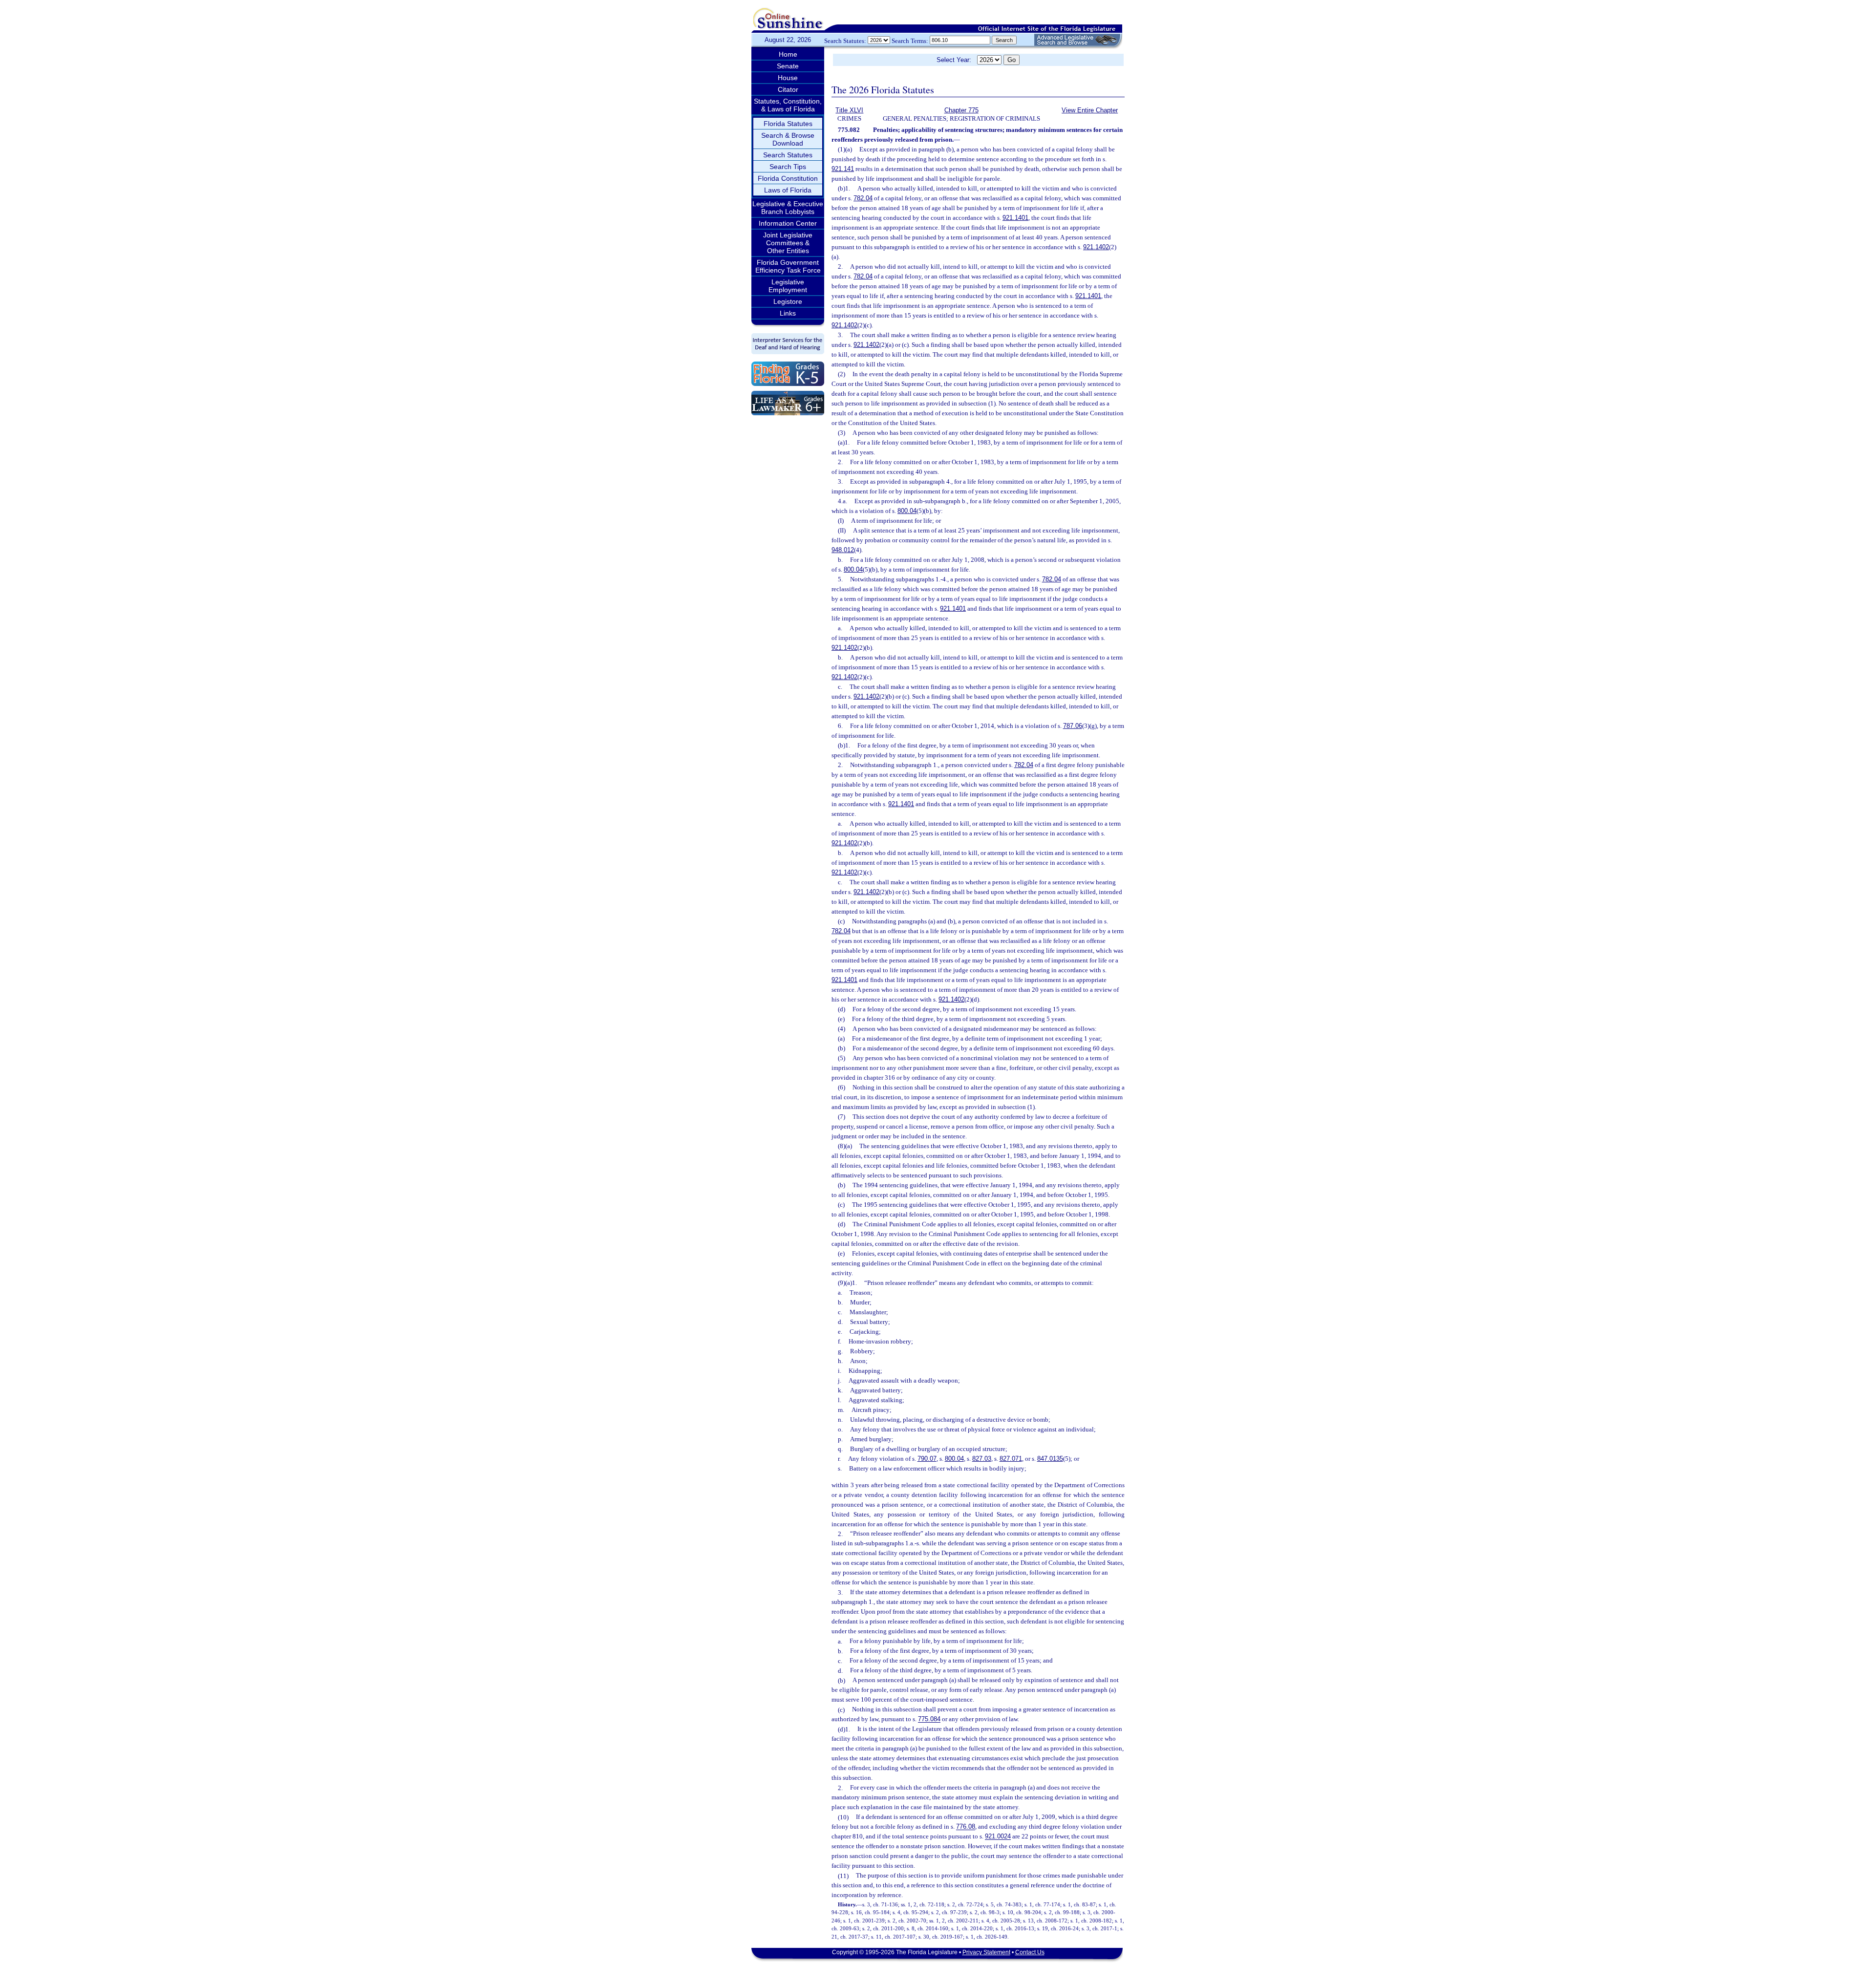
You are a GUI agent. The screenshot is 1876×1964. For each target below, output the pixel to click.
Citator (788, 89)
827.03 (982, 1459)
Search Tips (788, 167)
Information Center (788, 223)
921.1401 (1015, 218)
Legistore (788, 301)
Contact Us (1030, 1952)
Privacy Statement (986, 1952)
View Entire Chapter (1090, 110)
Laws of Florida (788, 190)
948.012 (843, 550)
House (788, 78)
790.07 (927, 1459)
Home (788, 54)
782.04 (863, 198)
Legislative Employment (788, 286)
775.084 (929, 1719)
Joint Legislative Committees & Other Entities (788, 243)
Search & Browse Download (788, 139)
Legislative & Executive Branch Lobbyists (788, 208)
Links (788, 313)
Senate (788, 66)
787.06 (1073, 726)
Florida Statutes (788, 124)
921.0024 (998, 1837)
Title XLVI (849, 110)
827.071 (1011, 1459)
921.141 (843, 169)
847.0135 (1050, 1459)
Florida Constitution (788, 178)
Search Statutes (788, 155)
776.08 (966, 1827)
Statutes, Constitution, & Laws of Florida (788, 105)
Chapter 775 (961, 110)
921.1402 (1096, 247)
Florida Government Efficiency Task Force (788, 266)
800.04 (907, 511)
